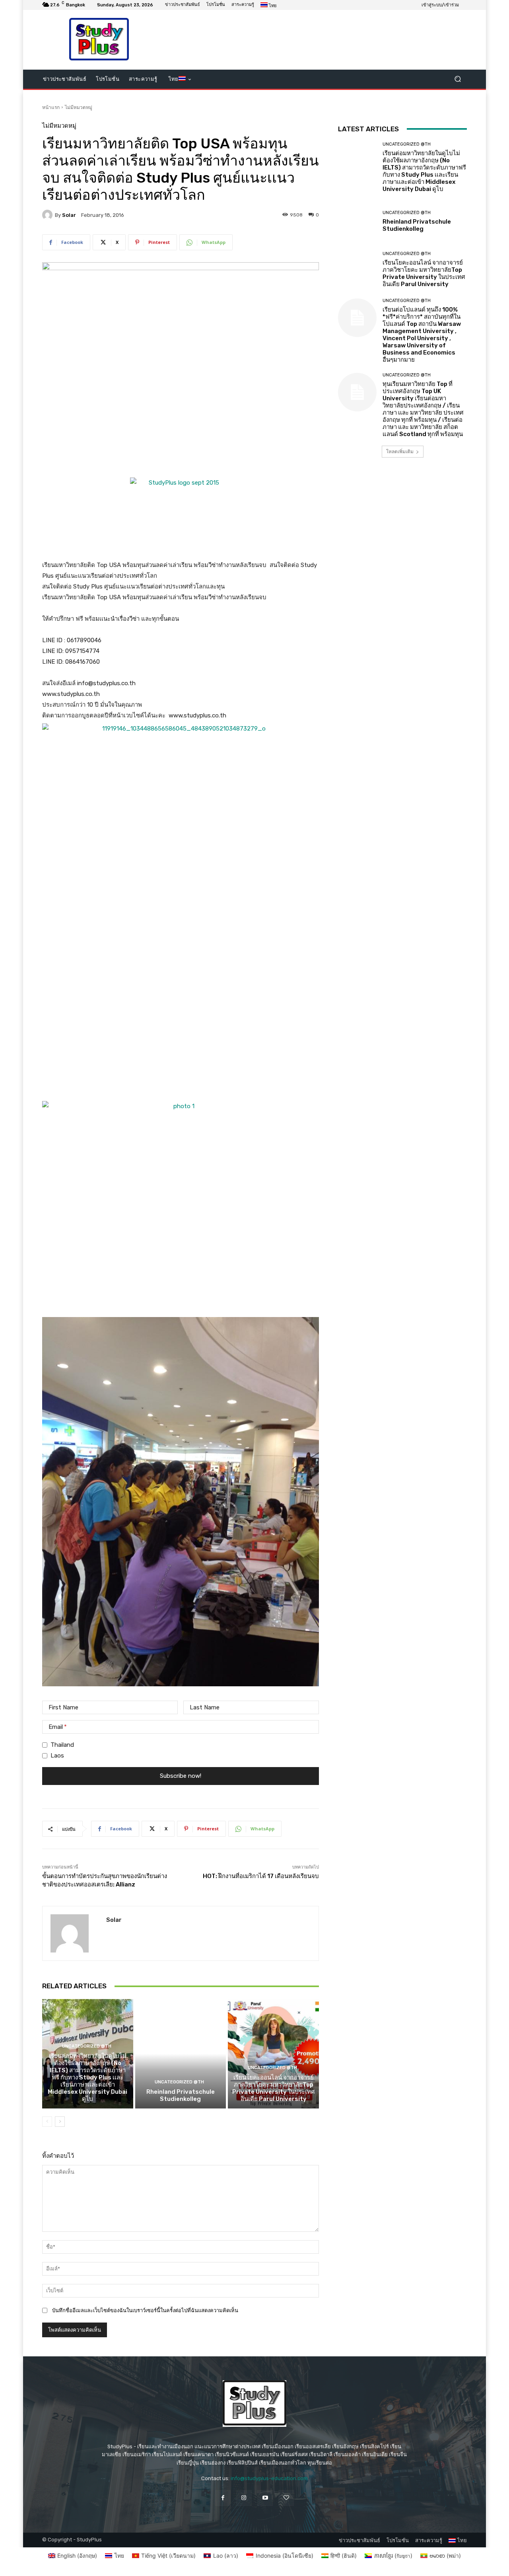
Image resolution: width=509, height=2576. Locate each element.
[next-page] (60, 2122)
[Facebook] (223, 2498)
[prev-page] (47, 2122)
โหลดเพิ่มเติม (400, 451)
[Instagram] (244, 2498)
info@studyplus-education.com (269, 2478)
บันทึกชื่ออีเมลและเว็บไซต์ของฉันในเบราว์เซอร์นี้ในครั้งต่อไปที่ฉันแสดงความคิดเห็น (145, 2310)
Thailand (62, 1745)
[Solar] (49, 215)
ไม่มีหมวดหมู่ (79, 107)
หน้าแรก (51, 107)
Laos (57, 1756)
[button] (458, 79)
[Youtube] (265, 2498)
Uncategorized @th (87, 2046)
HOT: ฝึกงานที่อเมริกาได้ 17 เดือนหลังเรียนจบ (261, 1876)
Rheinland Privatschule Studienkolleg (181, 2095)
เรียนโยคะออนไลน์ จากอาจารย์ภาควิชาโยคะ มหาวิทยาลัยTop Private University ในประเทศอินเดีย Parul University (274, 2088)
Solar (69, 215)
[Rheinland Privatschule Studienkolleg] (181, 2054)
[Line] (286, 2498)
